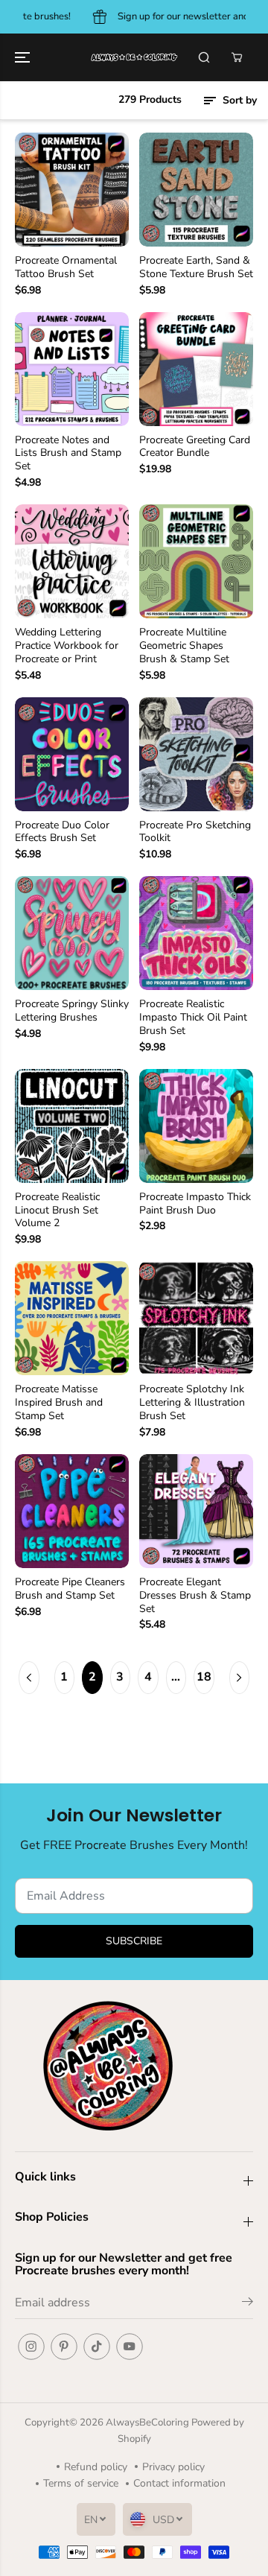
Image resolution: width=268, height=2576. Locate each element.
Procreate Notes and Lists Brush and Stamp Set (68, 454)
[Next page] (240, 1678)
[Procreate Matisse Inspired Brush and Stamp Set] (72, 1318)
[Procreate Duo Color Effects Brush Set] (72, 754)
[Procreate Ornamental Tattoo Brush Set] (72, 190)
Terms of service (81, 2483)
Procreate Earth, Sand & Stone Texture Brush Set (196, 267)
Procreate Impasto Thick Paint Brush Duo (195, 1204)
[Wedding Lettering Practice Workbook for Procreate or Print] (72, 561)
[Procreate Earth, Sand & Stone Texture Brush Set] (196, 190)
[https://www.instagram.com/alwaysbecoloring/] (31, 2347)
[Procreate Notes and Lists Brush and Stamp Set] (72, 369)
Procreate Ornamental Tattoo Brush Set (66, 267)
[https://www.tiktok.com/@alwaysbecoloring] (97, 2347)
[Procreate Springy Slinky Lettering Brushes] (72, 933)
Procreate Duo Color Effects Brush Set (62, 832)
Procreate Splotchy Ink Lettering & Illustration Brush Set (192, 1403)
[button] (24, 57)
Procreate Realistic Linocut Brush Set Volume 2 (57, 1211)
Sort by (238, 100)
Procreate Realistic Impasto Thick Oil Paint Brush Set (193, 1018)
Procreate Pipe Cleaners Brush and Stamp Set (70, 1589)
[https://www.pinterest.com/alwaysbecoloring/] (64, 2347)
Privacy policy (173, 2467)
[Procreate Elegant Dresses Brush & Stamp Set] (196, 1511)
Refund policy (96, 2467)
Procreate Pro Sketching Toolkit (195, 832)
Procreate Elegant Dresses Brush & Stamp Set (195, 1596)
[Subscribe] (248, 2304)
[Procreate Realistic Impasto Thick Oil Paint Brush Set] (196, 933)
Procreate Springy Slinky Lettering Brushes (72, 1011)
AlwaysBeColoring (149, 2423)
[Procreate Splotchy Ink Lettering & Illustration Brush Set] (196, 1318)
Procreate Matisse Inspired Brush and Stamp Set (59, 1403)
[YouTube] (130, 2347)
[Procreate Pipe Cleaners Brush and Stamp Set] (72, 1511)
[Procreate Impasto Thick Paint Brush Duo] (196, 1126)
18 (204, 1677)
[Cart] (237, 57)
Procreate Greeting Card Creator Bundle (195, 447)
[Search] (204, 57)
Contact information (179, 2483)
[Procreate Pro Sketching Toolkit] (196, 754)
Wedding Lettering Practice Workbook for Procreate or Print (67, 646)
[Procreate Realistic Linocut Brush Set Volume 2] (72, 1126)
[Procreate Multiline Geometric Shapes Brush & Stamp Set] (196, 561)
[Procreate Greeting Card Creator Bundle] (196, 369)
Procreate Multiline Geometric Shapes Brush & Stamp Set (184, 646)
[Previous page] (29, 1678)
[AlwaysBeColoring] (134, 57)
